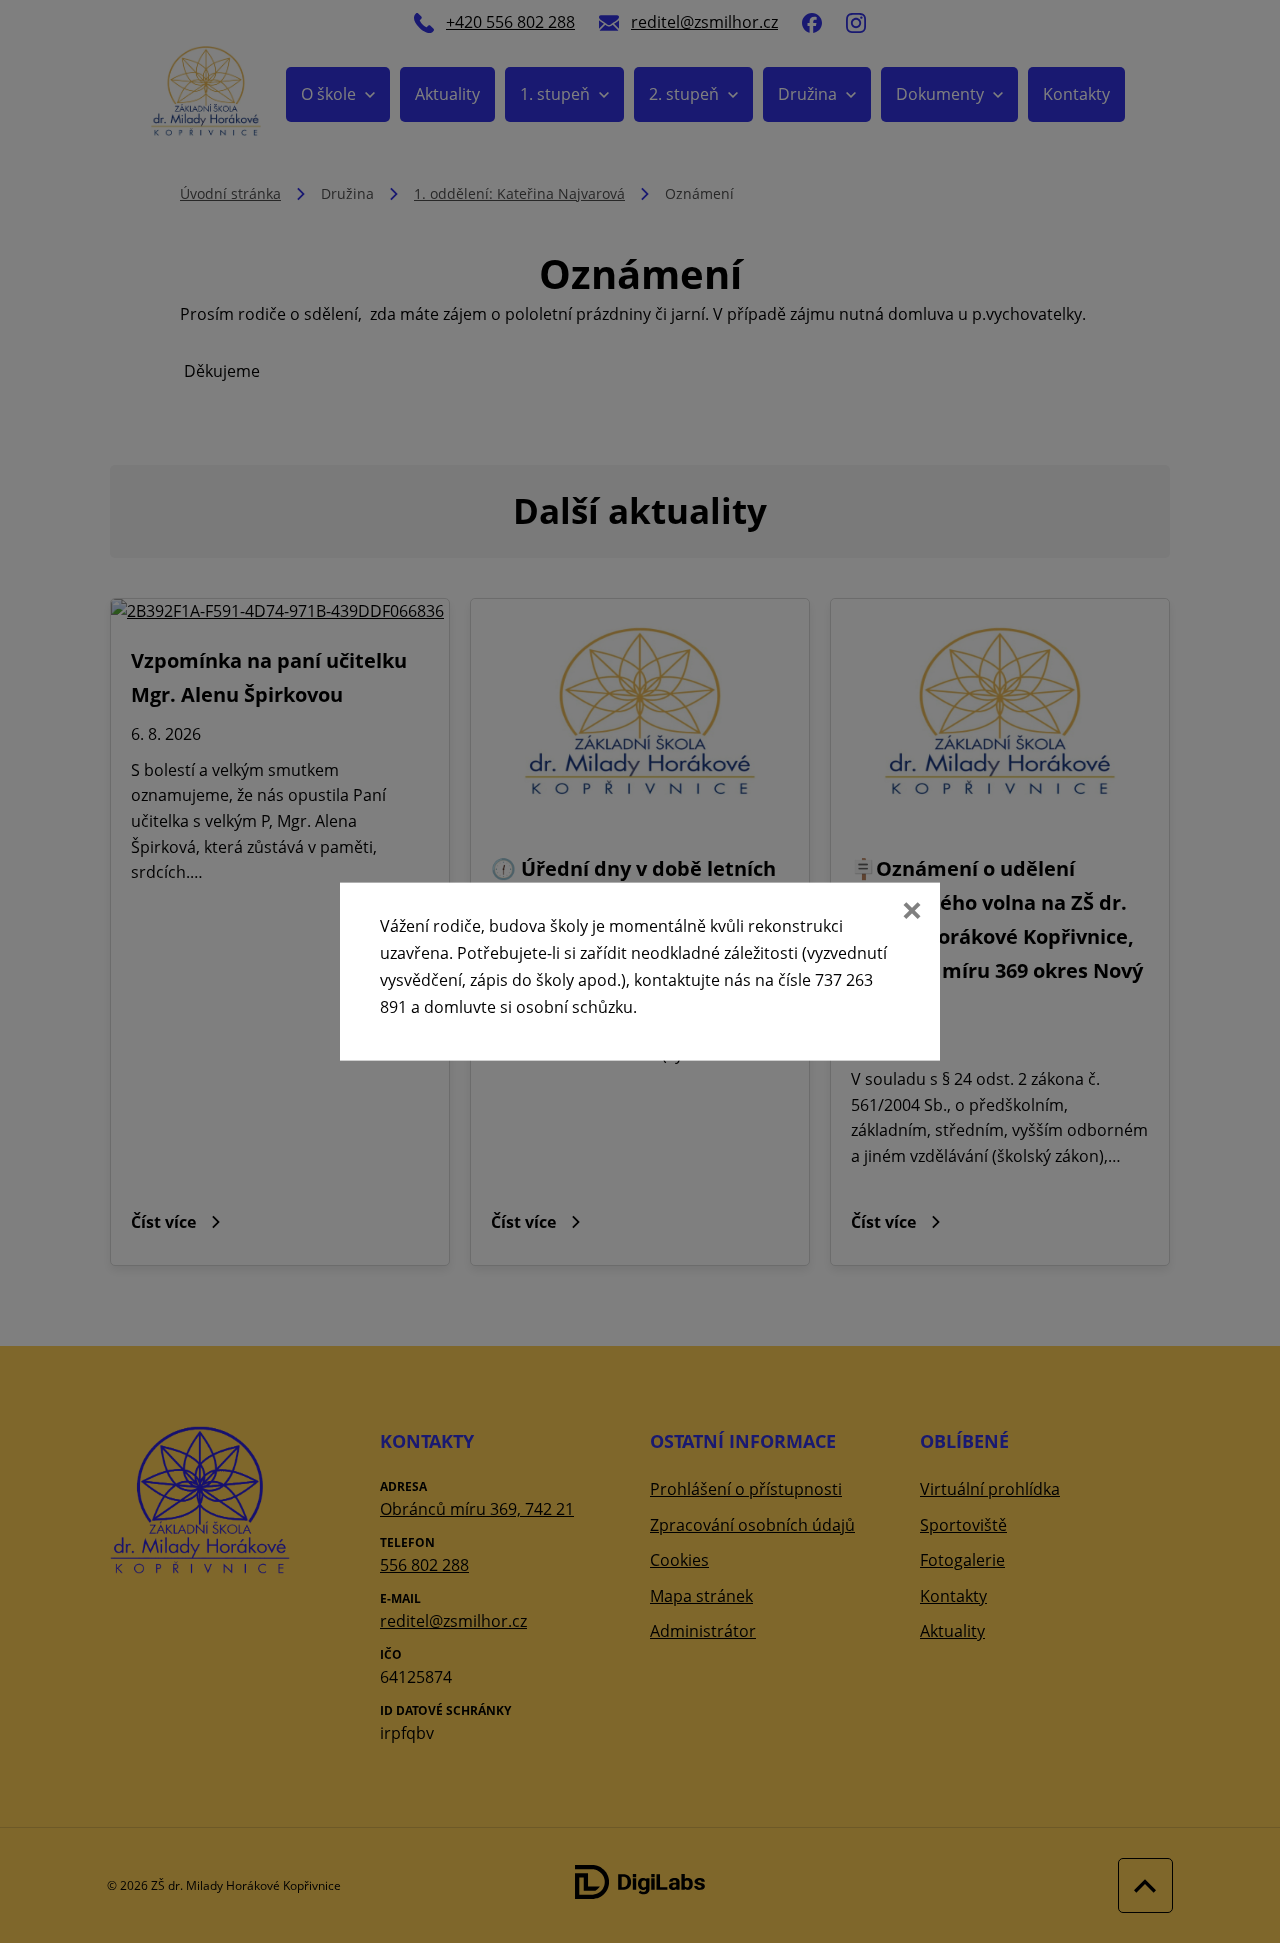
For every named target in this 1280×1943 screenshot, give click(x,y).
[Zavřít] (910, 912)
